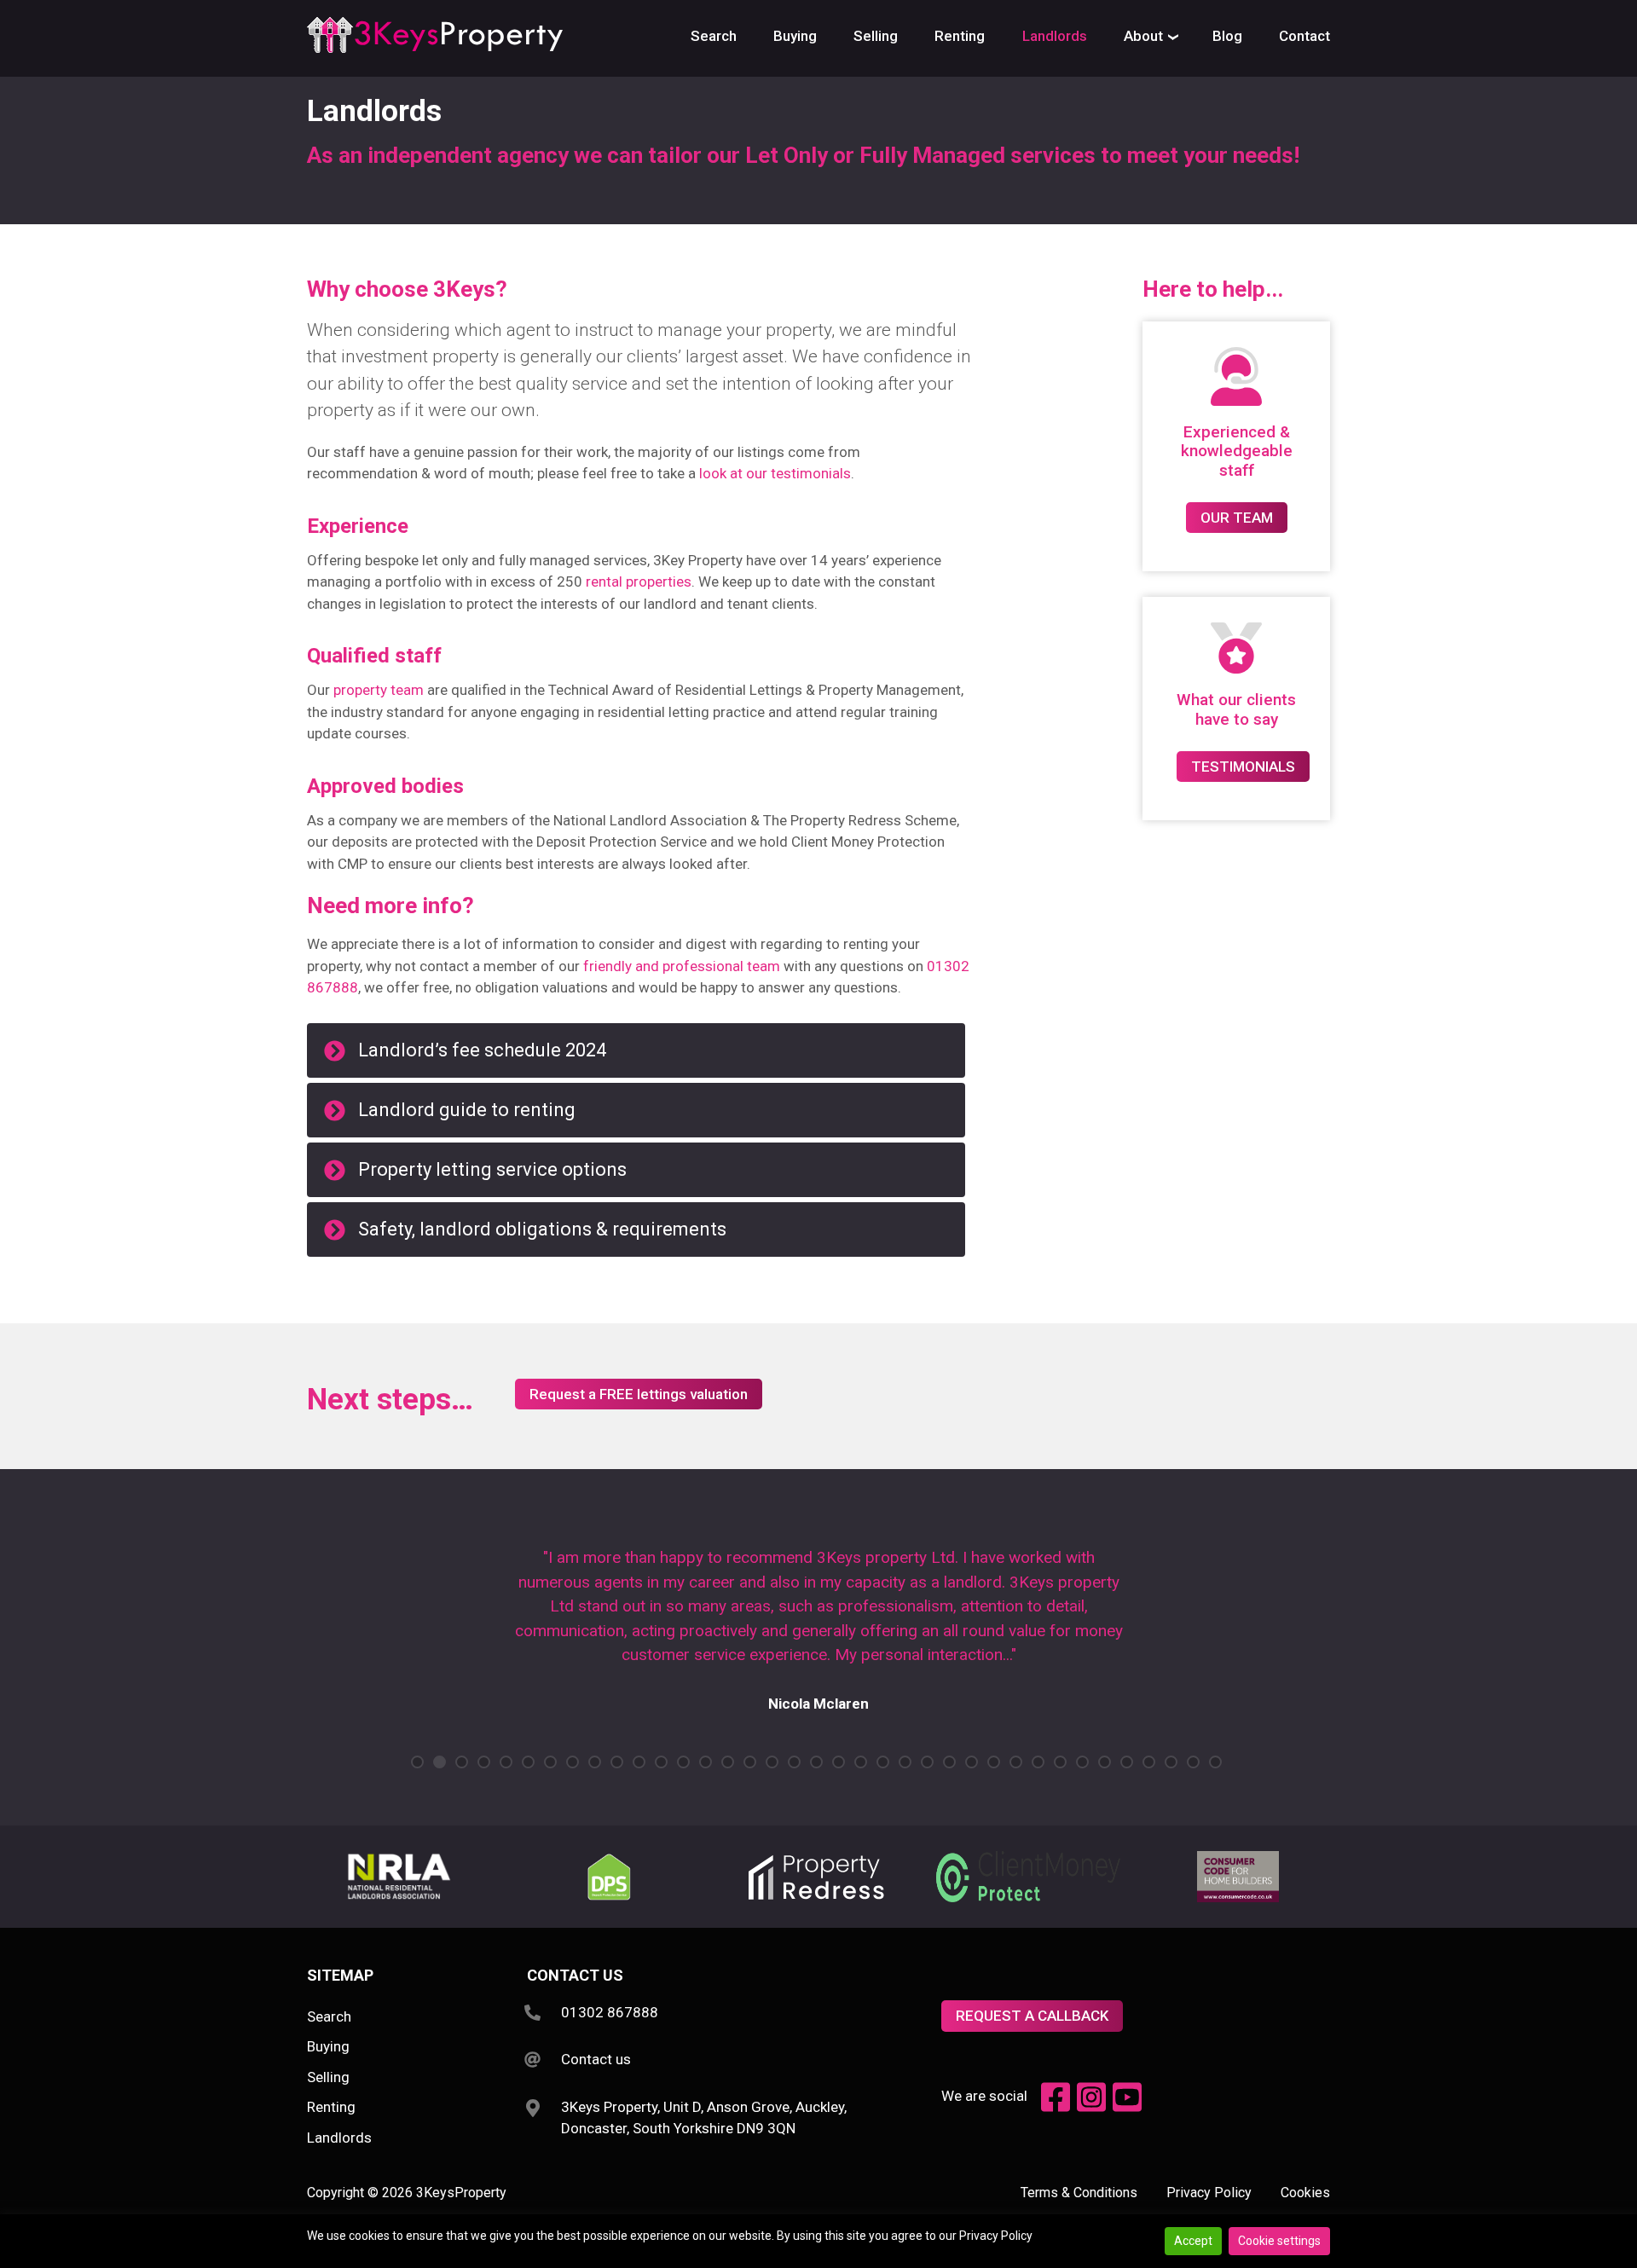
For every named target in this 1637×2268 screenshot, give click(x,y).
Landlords (1055, 36)
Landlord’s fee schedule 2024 (482, 1050)
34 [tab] (1149, 1762)
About (1143, 36)
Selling (876, 36)
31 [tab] (1082, 1762)
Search (714, 36)
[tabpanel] (818, 1639)
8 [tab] (573, 1762)
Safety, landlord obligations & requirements (542, 1229)
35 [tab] (1171, 1762)
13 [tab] (683, 1762)
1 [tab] (417, 1762)
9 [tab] (595, 1762)
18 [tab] (794, 1762)
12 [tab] (661, 1762)
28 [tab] (1016, 1762)
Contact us (596, 2059)
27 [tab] (994, 1762)
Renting (960, 36)
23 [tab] (905, 1762)
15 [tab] (728, 1762)
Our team (1237, 518)
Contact (1304, 36)
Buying (795, 36)
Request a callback (1032, 2016)
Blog (1227, 36)
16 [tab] (750, 1762)
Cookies (1305, 2193)
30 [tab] (1060, 1762)
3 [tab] (462, 1762)
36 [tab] (1193, 1762)
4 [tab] (484, 1762)
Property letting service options (492, 1169)
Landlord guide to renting (467, 1110)
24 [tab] (927, 1762)
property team (379, 690)
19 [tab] (816, 1762)
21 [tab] (861, 1762)
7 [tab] (550, 1762)
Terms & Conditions (1079, 2193)
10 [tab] (617, 1762)
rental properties (639, 581)
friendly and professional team (682, 966)
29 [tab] (1038, 1762)
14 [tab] (706, 1762)
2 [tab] (440, 1762)
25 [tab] (949, 1762)
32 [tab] (1105, 1762)
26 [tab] (972, 1762)
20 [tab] (839, 1762)
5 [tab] (506, 1762)
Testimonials (1243, 767)
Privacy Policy (1209, 2193)
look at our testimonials (775, 473)
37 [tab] (1215, 1762)
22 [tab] (883, 1762)
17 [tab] (772, 1762)
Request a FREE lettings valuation (639, 1394)
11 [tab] (639, 1762)
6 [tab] (528, 1762)
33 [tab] (1127, 1762)
